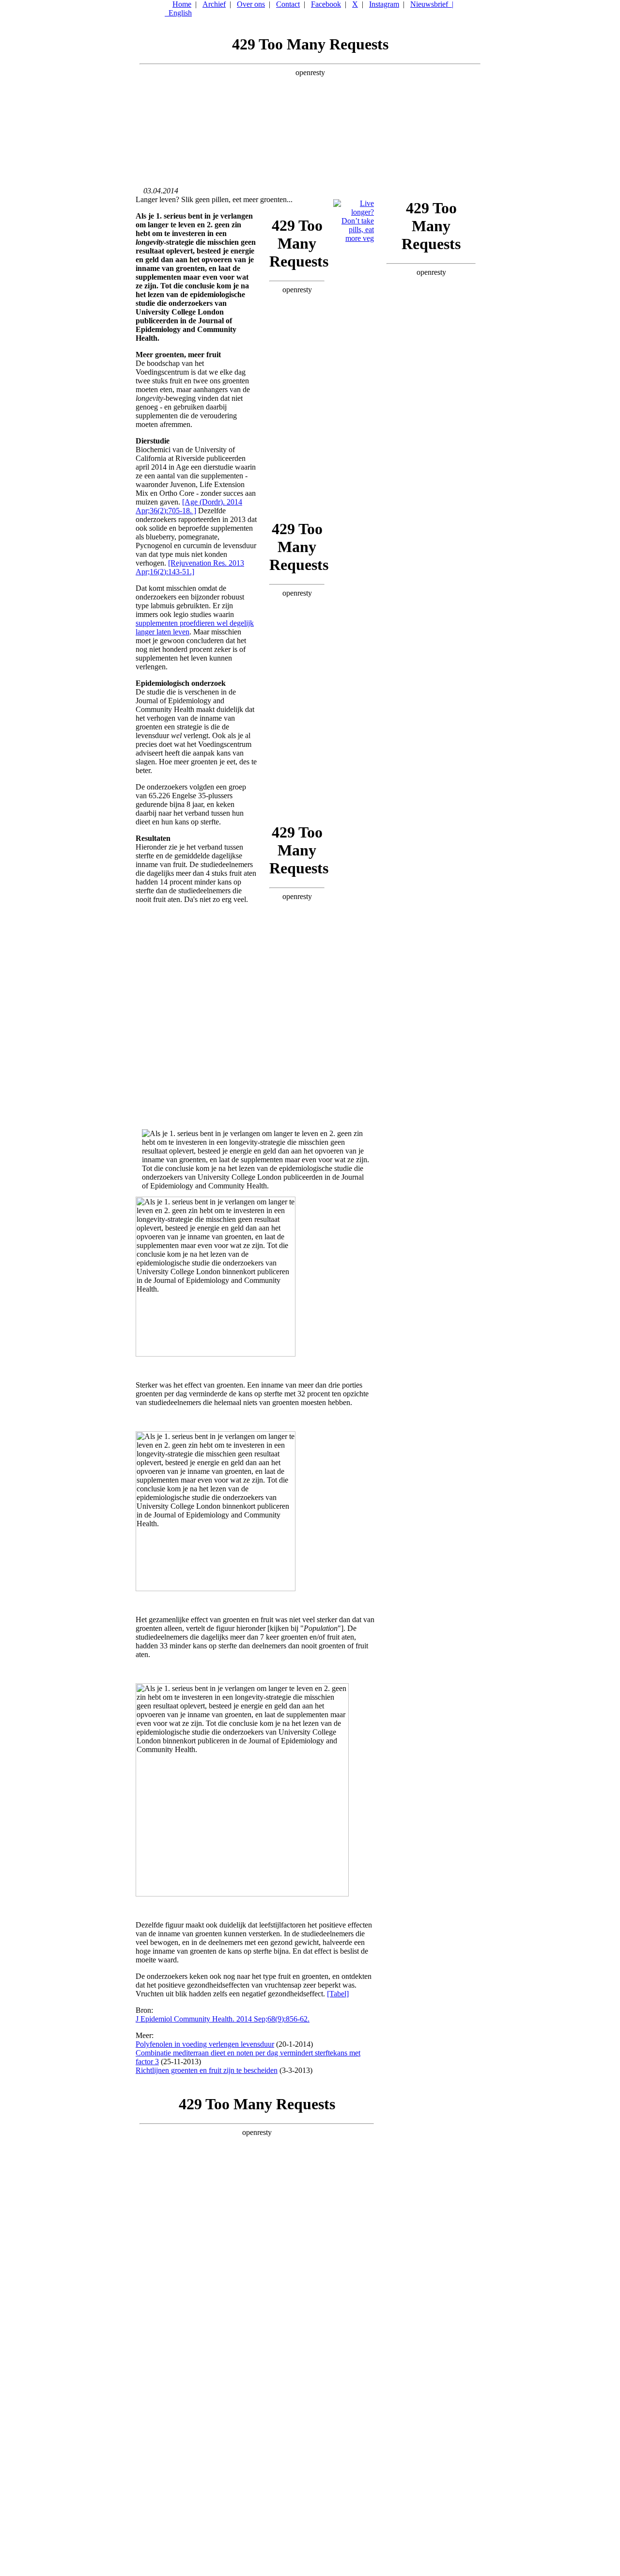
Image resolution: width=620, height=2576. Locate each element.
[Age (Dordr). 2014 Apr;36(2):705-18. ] (189, 506)
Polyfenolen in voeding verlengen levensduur (205, 2044)
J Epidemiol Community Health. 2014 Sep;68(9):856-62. (223, 2019)
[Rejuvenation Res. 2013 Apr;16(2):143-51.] (190, 567)
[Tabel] (338, 1994)
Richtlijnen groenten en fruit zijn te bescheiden (207, 2070)
